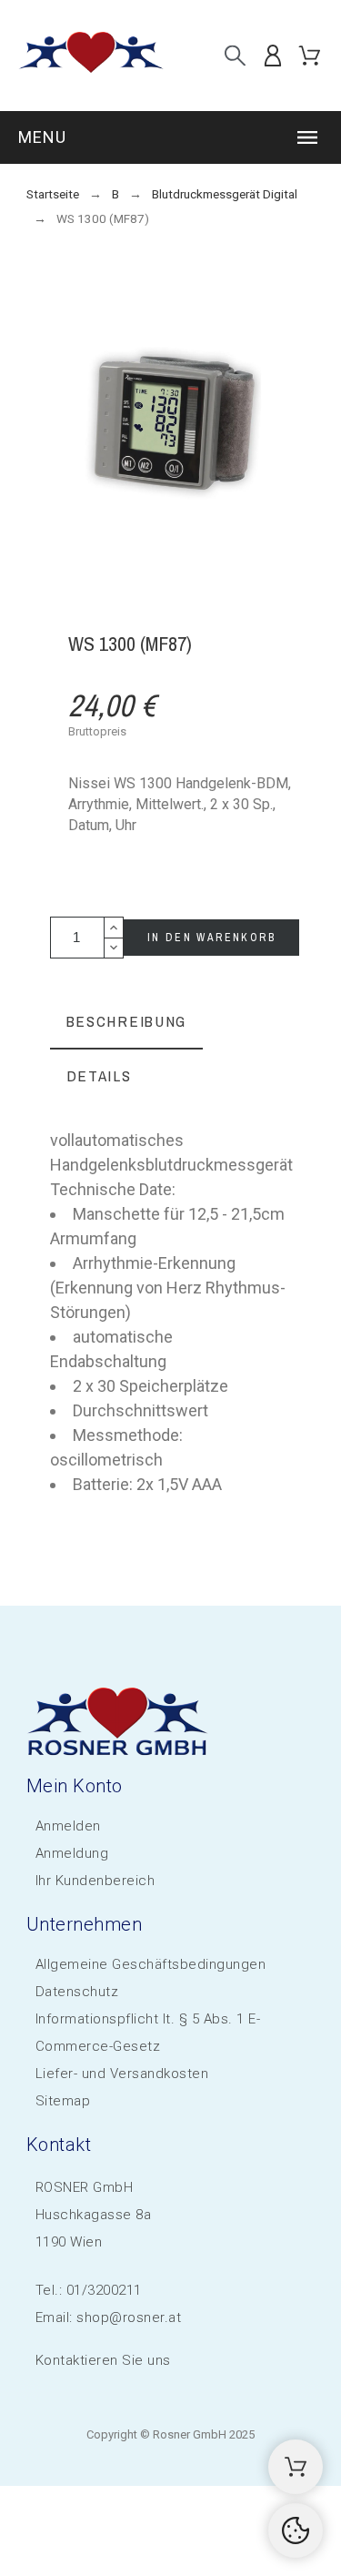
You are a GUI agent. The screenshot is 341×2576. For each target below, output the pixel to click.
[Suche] (235, 55)
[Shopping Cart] (296, 2467)
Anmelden (68, 1826)
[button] (170, 137)
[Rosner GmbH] (91, 56)
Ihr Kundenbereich (95, 1881)
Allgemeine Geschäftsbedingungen (151, 1964)
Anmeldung (72, 1853)
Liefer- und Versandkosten (122, 2074)
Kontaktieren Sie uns (103, 2360)
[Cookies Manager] (296, 2530)
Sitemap (63, 2101)
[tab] (126, 1023)
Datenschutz (77, 1992)
